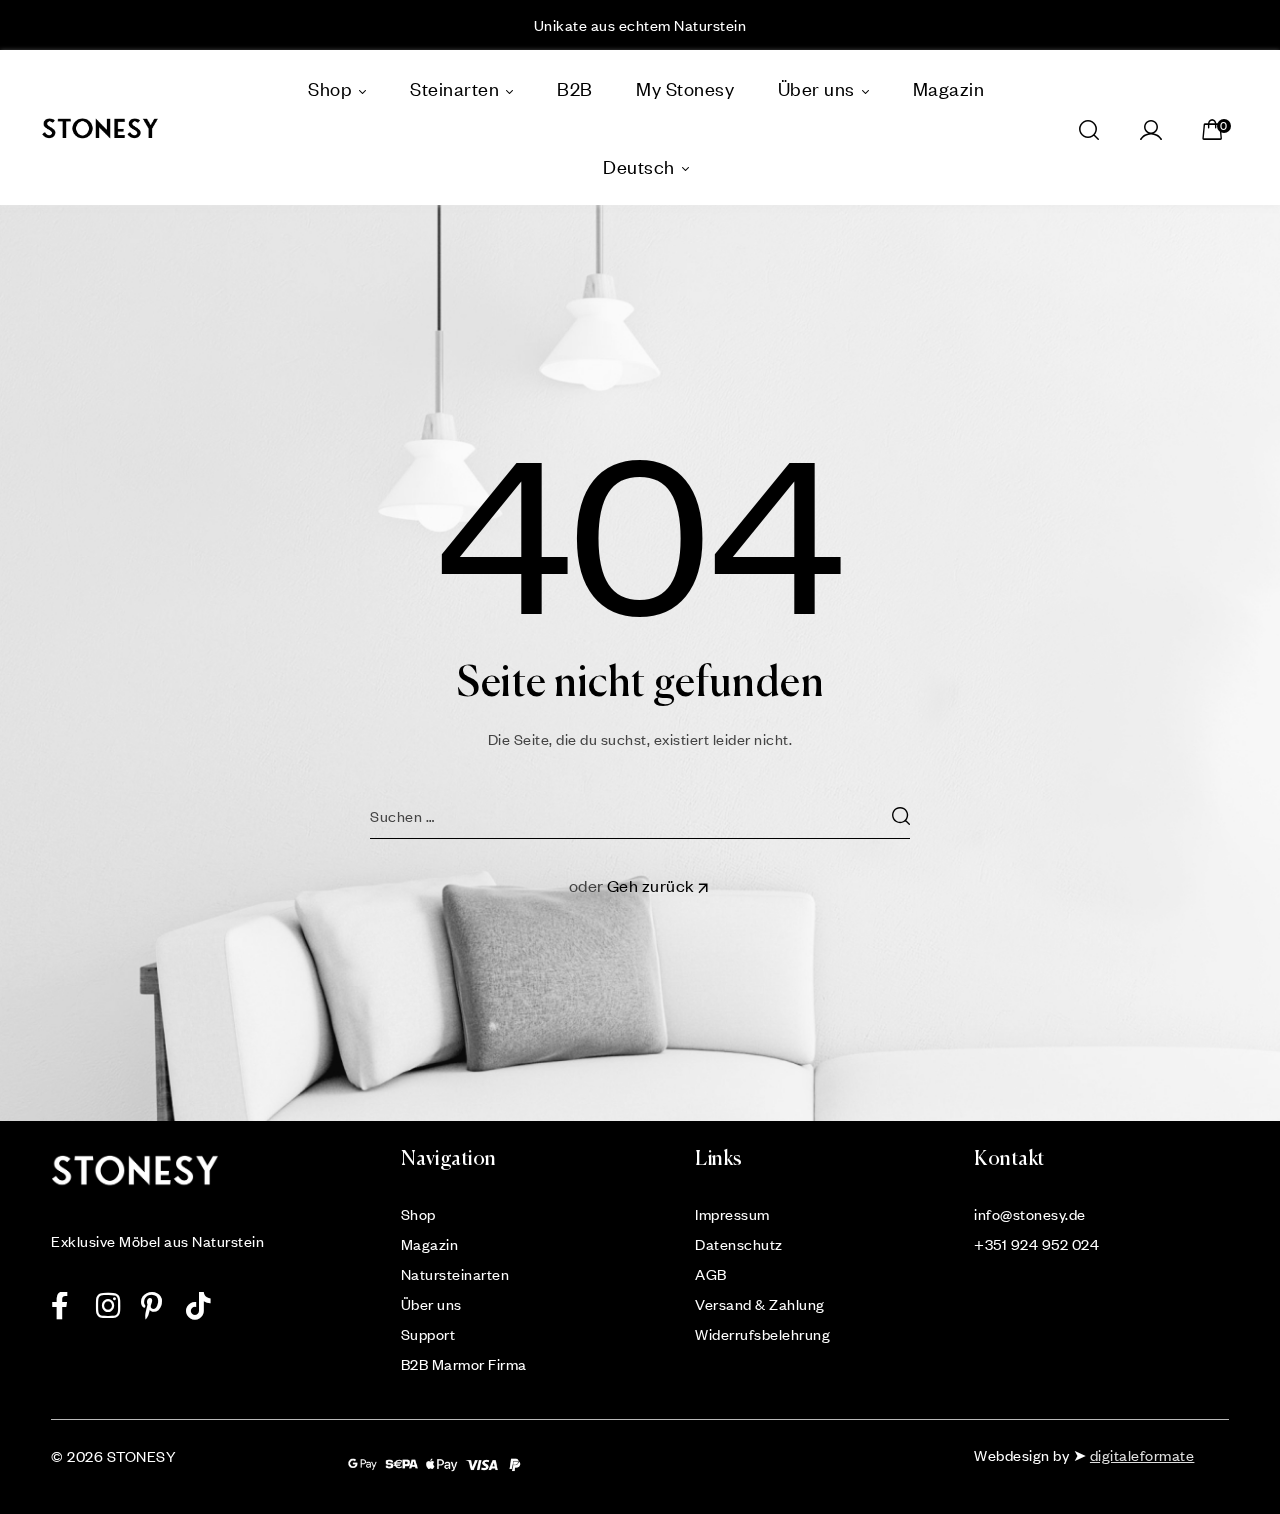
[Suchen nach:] (640, 816)
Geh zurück (651, 885)
